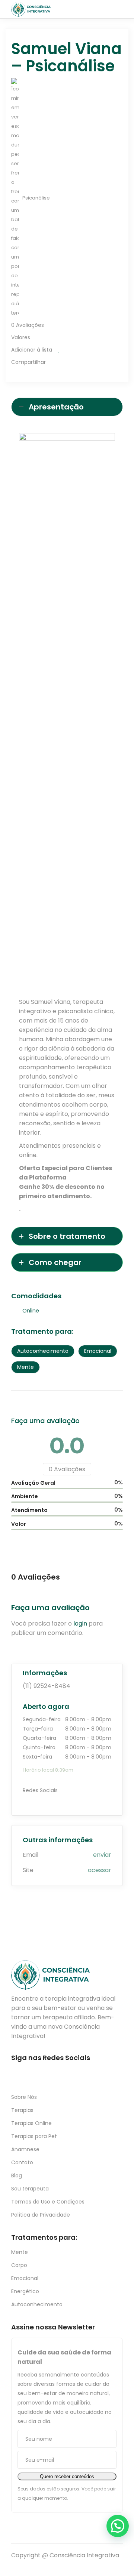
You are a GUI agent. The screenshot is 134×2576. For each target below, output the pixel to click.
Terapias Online (31, 2123)
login (80, 1623)
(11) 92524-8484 (47, 1686)
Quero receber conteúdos (67, 2476)
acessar (100, 1870)
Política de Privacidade (41, 2215)
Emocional (25, 2278)
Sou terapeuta (30, 2189)
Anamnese (25, 2149)
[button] (118, 2526)
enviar (102, 1855)
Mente (20, 2252)
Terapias (22, 2110)
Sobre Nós (24, 2097)
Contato (22, 2162)
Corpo (19, 2265)
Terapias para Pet (34, 2136)
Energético (25, 2291)
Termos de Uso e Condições (48, 2202)
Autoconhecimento (37, 2304)
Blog (17, 2175)
